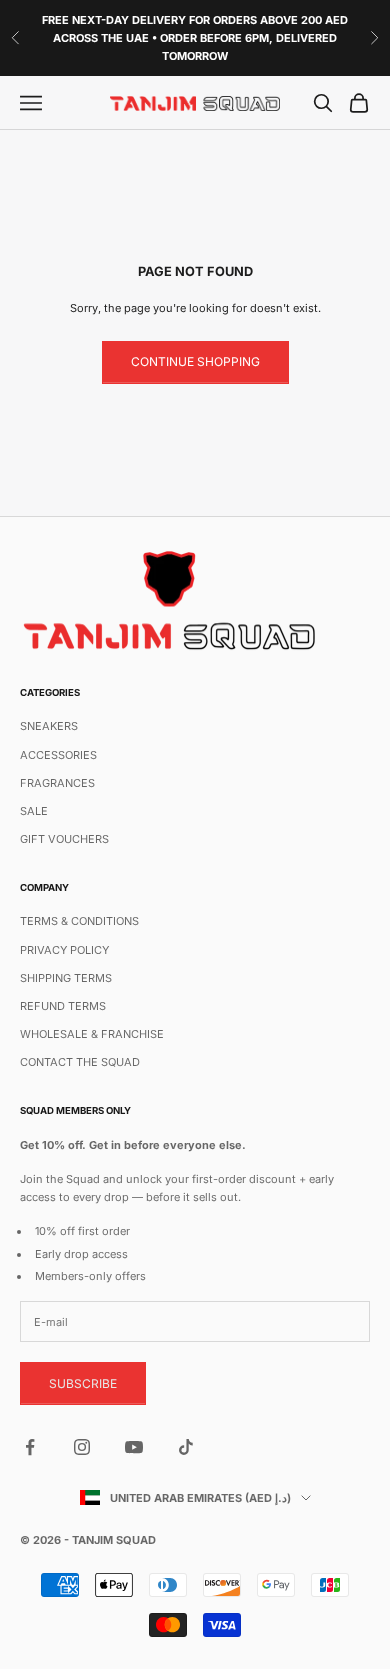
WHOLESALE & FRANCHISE (92, 1034)
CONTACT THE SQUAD (80, 1062)
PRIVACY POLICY (64, 950)
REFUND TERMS (63, 1006)
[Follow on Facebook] (30, 1447)
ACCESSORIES (58, 755)
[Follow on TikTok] (186, 1447)
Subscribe (83, 1383)
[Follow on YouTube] (134, 1447)
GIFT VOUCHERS (64, 839)
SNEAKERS (49, 726)
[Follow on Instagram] (82, 1447)
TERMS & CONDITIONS (79, 921)
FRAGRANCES (57, 783)
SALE (34, 811)
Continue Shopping (195, 361)
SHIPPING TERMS (66, 978)
